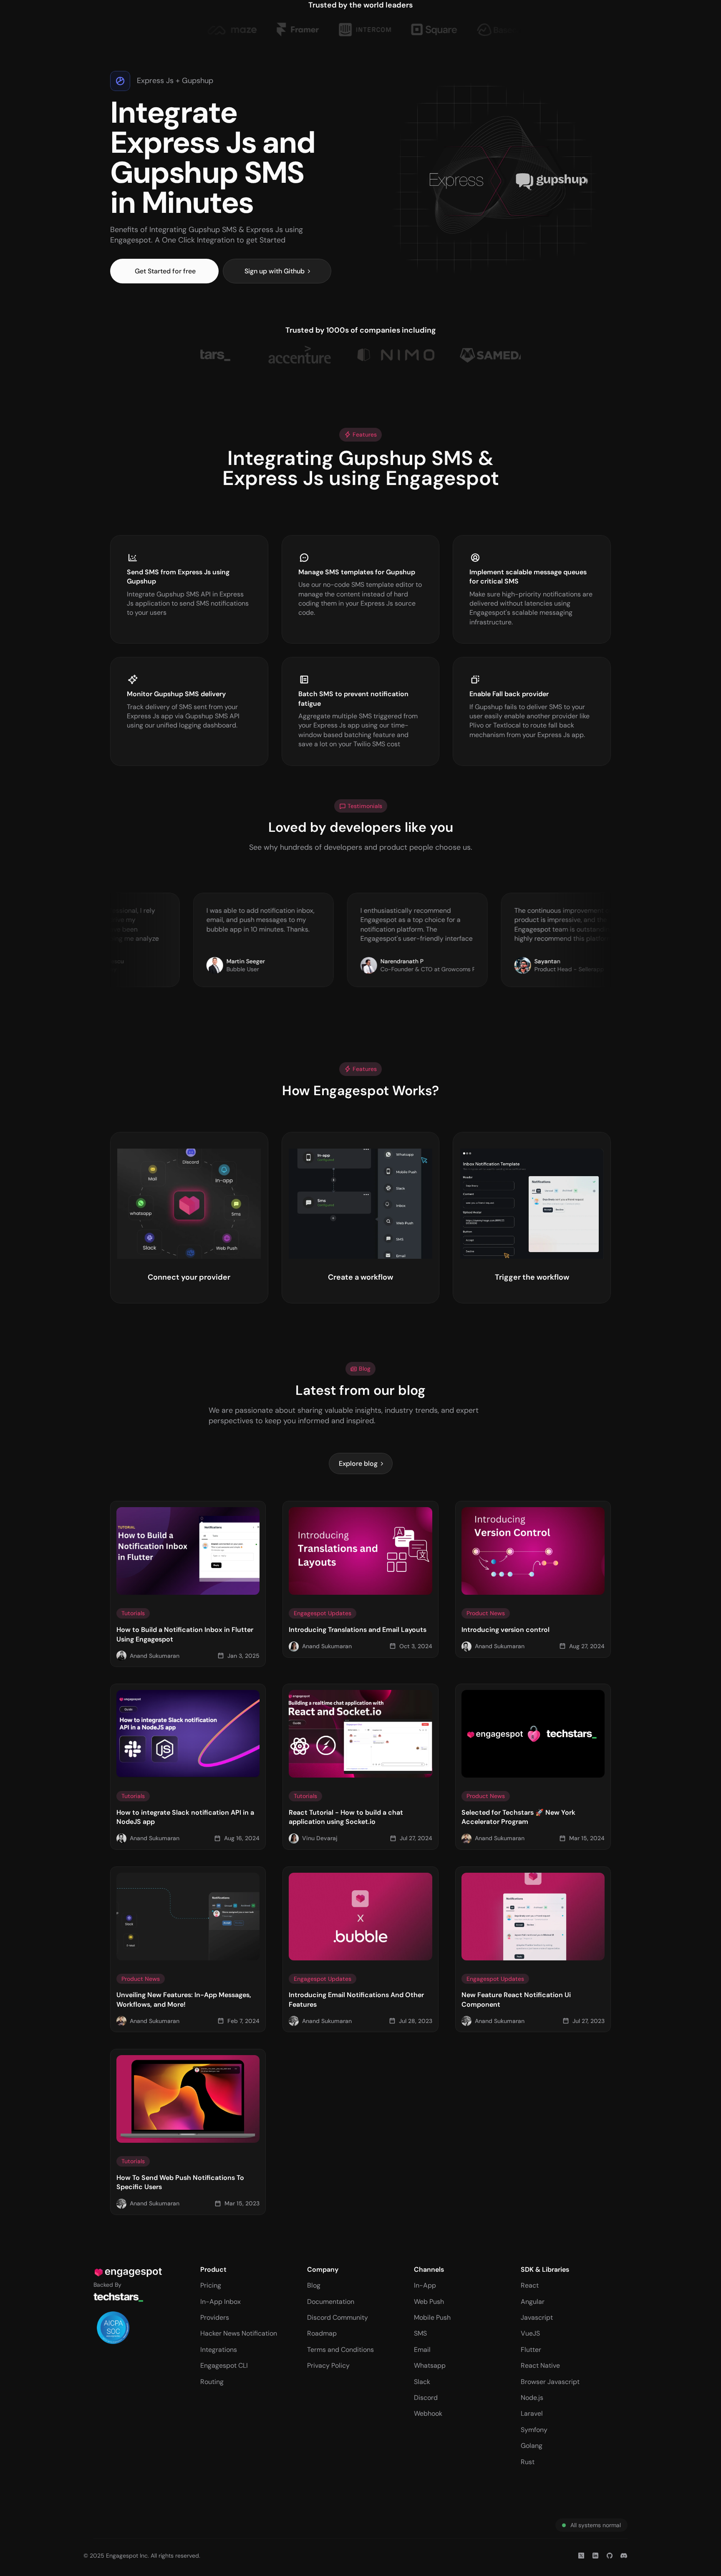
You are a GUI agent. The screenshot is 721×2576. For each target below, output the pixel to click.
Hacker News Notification (239, 2333)
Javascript (537, 2317)
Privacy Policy (328, 2365)
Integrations (219, 2350)
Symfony (534, 2430)
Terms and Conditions (340, 2350)
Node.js (532, 2398)
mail (424, 2350)
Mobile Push (432, 2317)
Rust (528, 2462)
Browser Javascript (550, 2382)
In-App (425, 2285)
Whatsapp (430, 2365)
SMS (420, 2333)
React (530, 2285)
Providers (215, 2317)
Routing (212, 2382)
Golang (532, 2446)
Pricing (211, 2285)
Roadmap (322, 2333)
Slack (422, 2382)
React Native (540, 2365)
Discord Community (338, 2317)
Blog (314, 2285)
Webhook (428, 2413)
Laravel (532, 2413)
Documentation (331, 2302)
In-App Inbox (221, 2302)
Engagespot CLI (224, 2365)
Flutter (531, 2350)
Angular (533, 2302)
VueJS (530, 2333)
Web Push (429, 2302)
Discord (426, 2398)
